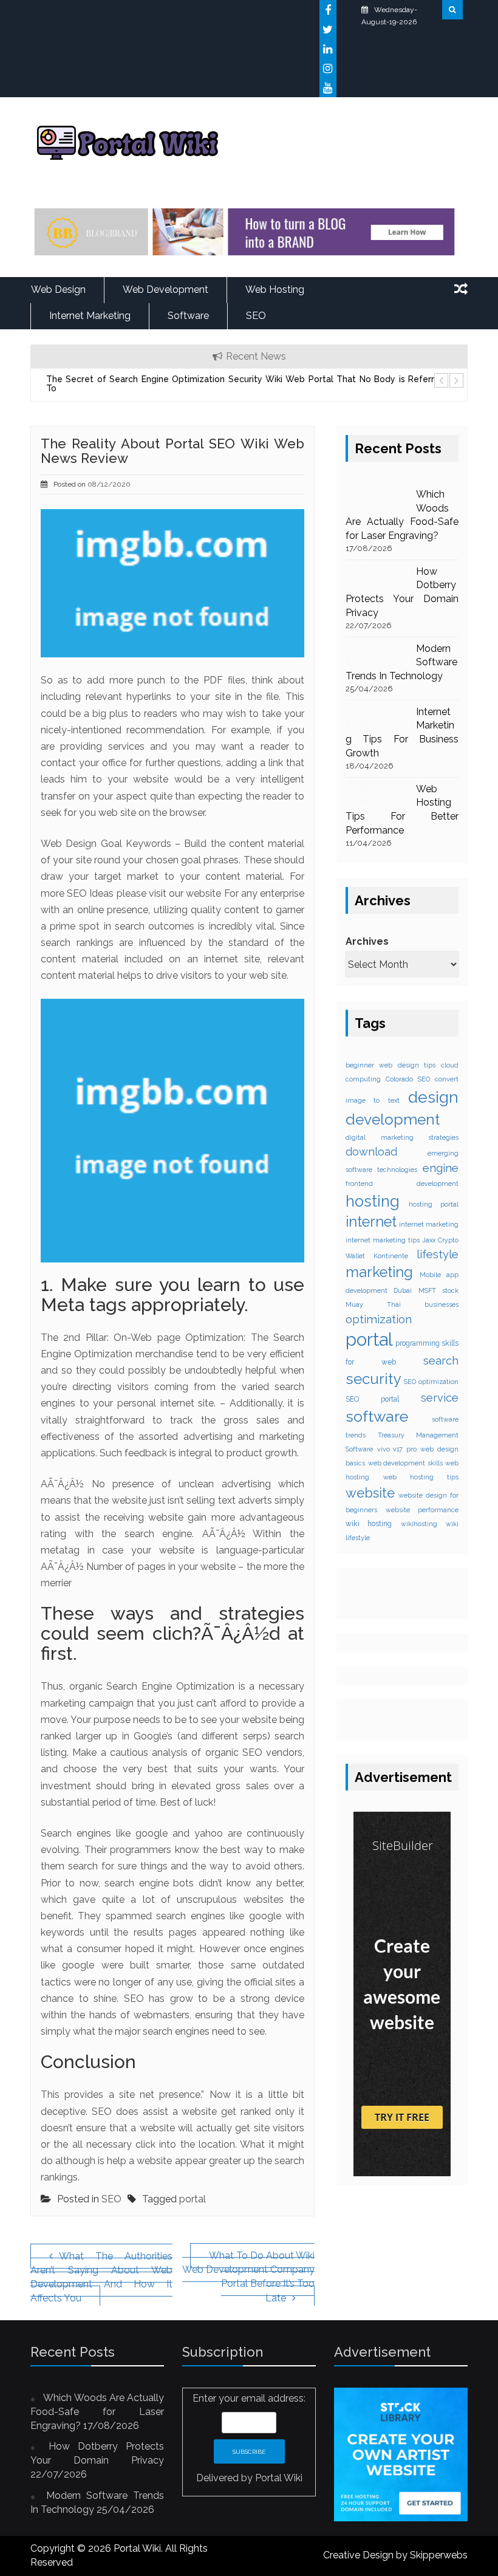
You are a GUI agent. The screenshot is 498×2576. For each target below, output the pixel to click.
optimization (379, 1319)
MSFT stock (438, 1290)
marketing (379, 1272)
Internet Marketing (90, 316)
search (441, 1360)
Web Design (58, 289)
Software (188, 316)
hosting (373, 1201)
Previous (440, 380)
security (373, 1379)
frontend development (402, 1184)
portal (193, 2199)
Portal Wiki (279, 2478)
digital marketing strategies (402, 1137)
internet (371, 1222)
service (440, 1398)
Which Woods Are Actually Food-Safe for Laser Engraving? (97, 2412)
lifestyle (438, 1254)
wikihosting (419, 1524)
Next (455, 380)
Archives (367, 941)
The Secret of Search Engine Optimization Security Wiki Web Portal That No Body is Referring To (246, 384)
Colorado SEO (408, 1079)
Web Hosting (275, 289)
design (433, 1097)
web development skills (405, 1463)
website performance (422, 1510)
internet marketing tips (383, 1240)
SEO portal (372, 1399)
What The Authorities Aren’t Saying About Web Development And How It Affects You (101, 2277)
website (370, 1493)
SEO (256, 316)
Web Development (165, 289)
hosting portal (434, 1204)
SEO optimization (431, 1382)
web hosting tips (421, 1477)
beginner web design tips (391, 1065)
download (371, 1152)
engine (441, 1168)
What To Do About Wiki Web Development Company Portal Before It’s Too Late (248, 2277)
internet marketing (429, 1224)
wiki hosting (369, 1524)
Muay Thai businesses (402, 1304)
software (377, 1416)
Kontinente (391, 1256)
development (393, 1119)
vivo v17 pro (397, 1449)
